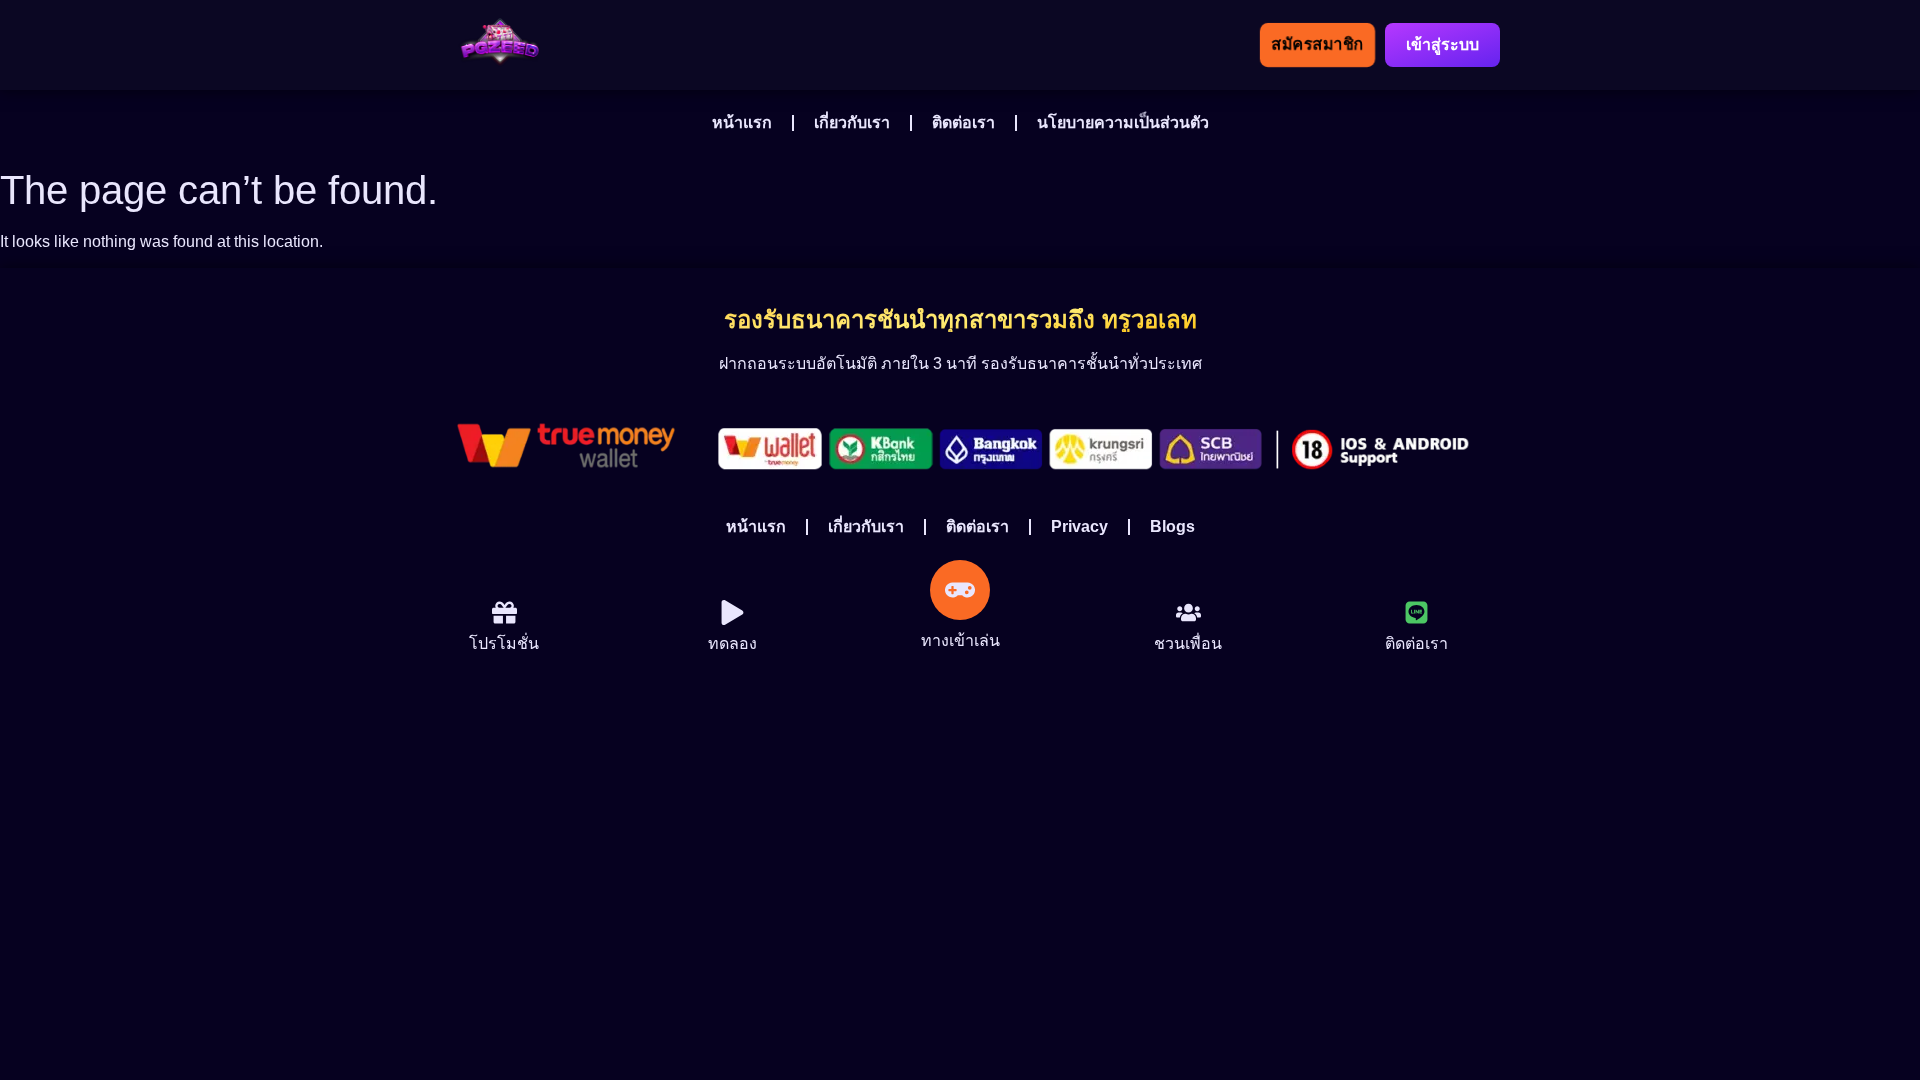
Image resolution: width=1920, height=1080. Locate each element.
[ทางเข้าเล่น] (960, 590)
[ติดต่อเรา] (1416, 612)
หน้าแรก (742, 122)
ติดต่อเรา (963, 122)
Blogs (1172, 526)
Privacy (1079, 526)
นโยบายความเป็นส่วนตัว (1123, 122)
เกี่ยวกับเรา (852, 122)
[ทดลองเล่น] (504, 612)
